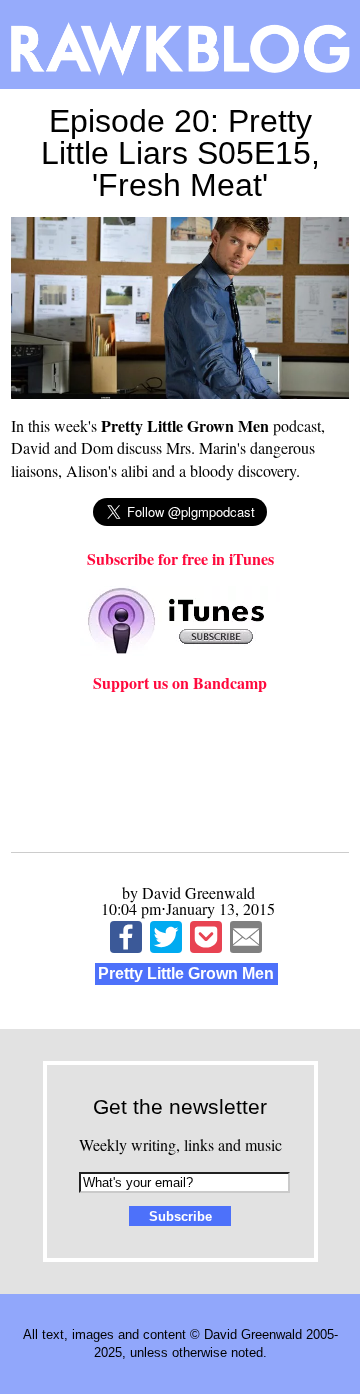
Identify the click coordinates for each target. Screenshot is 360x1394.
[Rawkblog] (180, 44)
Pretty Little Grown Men (186, 973)
